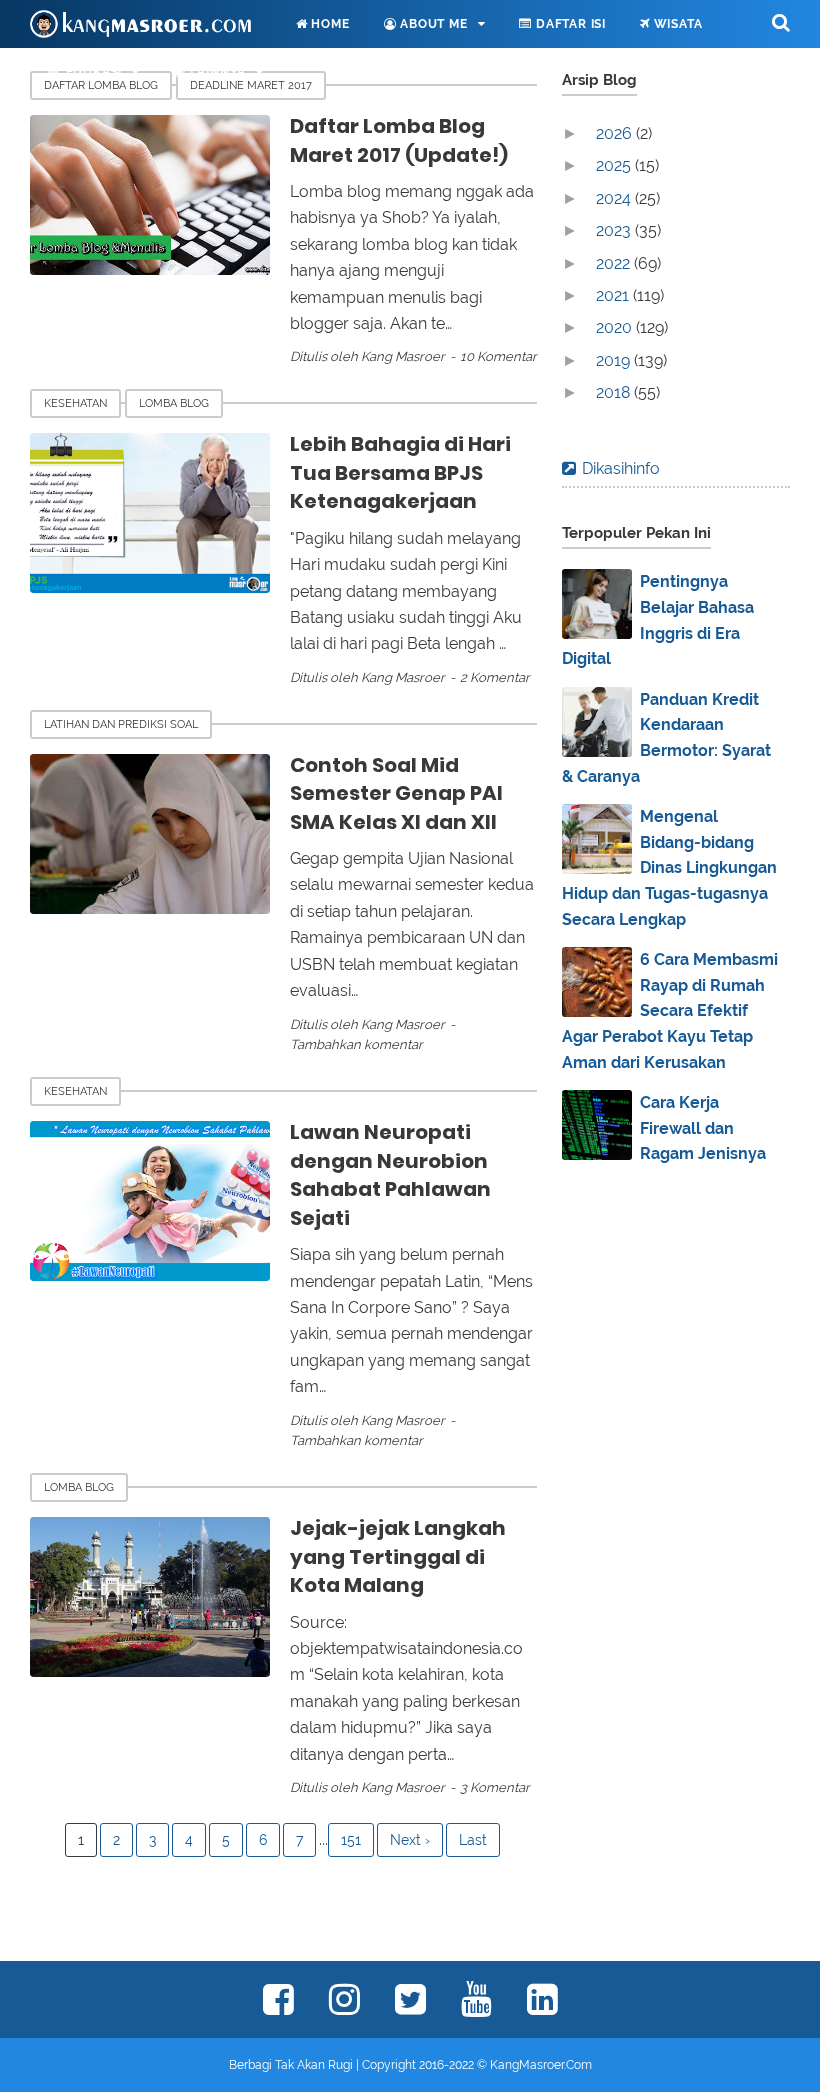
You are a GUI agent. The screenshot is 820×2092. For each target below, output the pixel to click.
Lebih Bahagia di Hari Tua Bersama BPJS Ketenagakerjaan (400, 472)
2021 (614, 295)
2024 (615, 198)
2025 (615, 165)
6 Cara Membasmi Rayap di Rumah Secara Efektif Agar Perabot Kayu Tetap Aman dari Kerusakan (670, 1010)
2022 (615, 263)
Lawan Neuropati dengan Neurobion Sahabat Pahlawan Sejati (390, 1175)
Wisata (676, 24)
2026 (616, 133)
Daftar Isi (569, 24)
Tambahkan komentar (356, 1044)
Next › (410, 1840)
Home (329, 24)
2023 (615, 230)
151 (351, 1840)
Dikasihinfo (621, 468)
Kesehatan (75, 403)
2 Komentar (495, 677)
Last (473, 1840)
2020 (616, 327)
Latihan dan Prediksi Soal (121, 724)
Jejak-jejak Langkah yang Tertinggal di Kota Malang (398, 1556)
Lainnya (216, 72)
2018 (615, 392)
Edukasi (92, 72)
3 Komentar (495, 1787)
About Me (431, 24)
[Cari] (781, 22)
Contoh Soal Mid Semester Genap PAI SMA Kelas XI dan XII (396, 793)
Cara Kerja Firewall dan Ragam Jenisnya (703, 1128)
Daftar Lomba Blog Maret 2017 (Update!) (399, 140)
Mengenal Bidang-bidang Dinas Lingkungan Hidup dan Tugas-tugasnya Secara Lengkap (669, 867)
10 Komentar (498, 356)
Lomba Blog (174, 403)
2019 (615, 360)
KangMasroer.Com (541, 2065)
